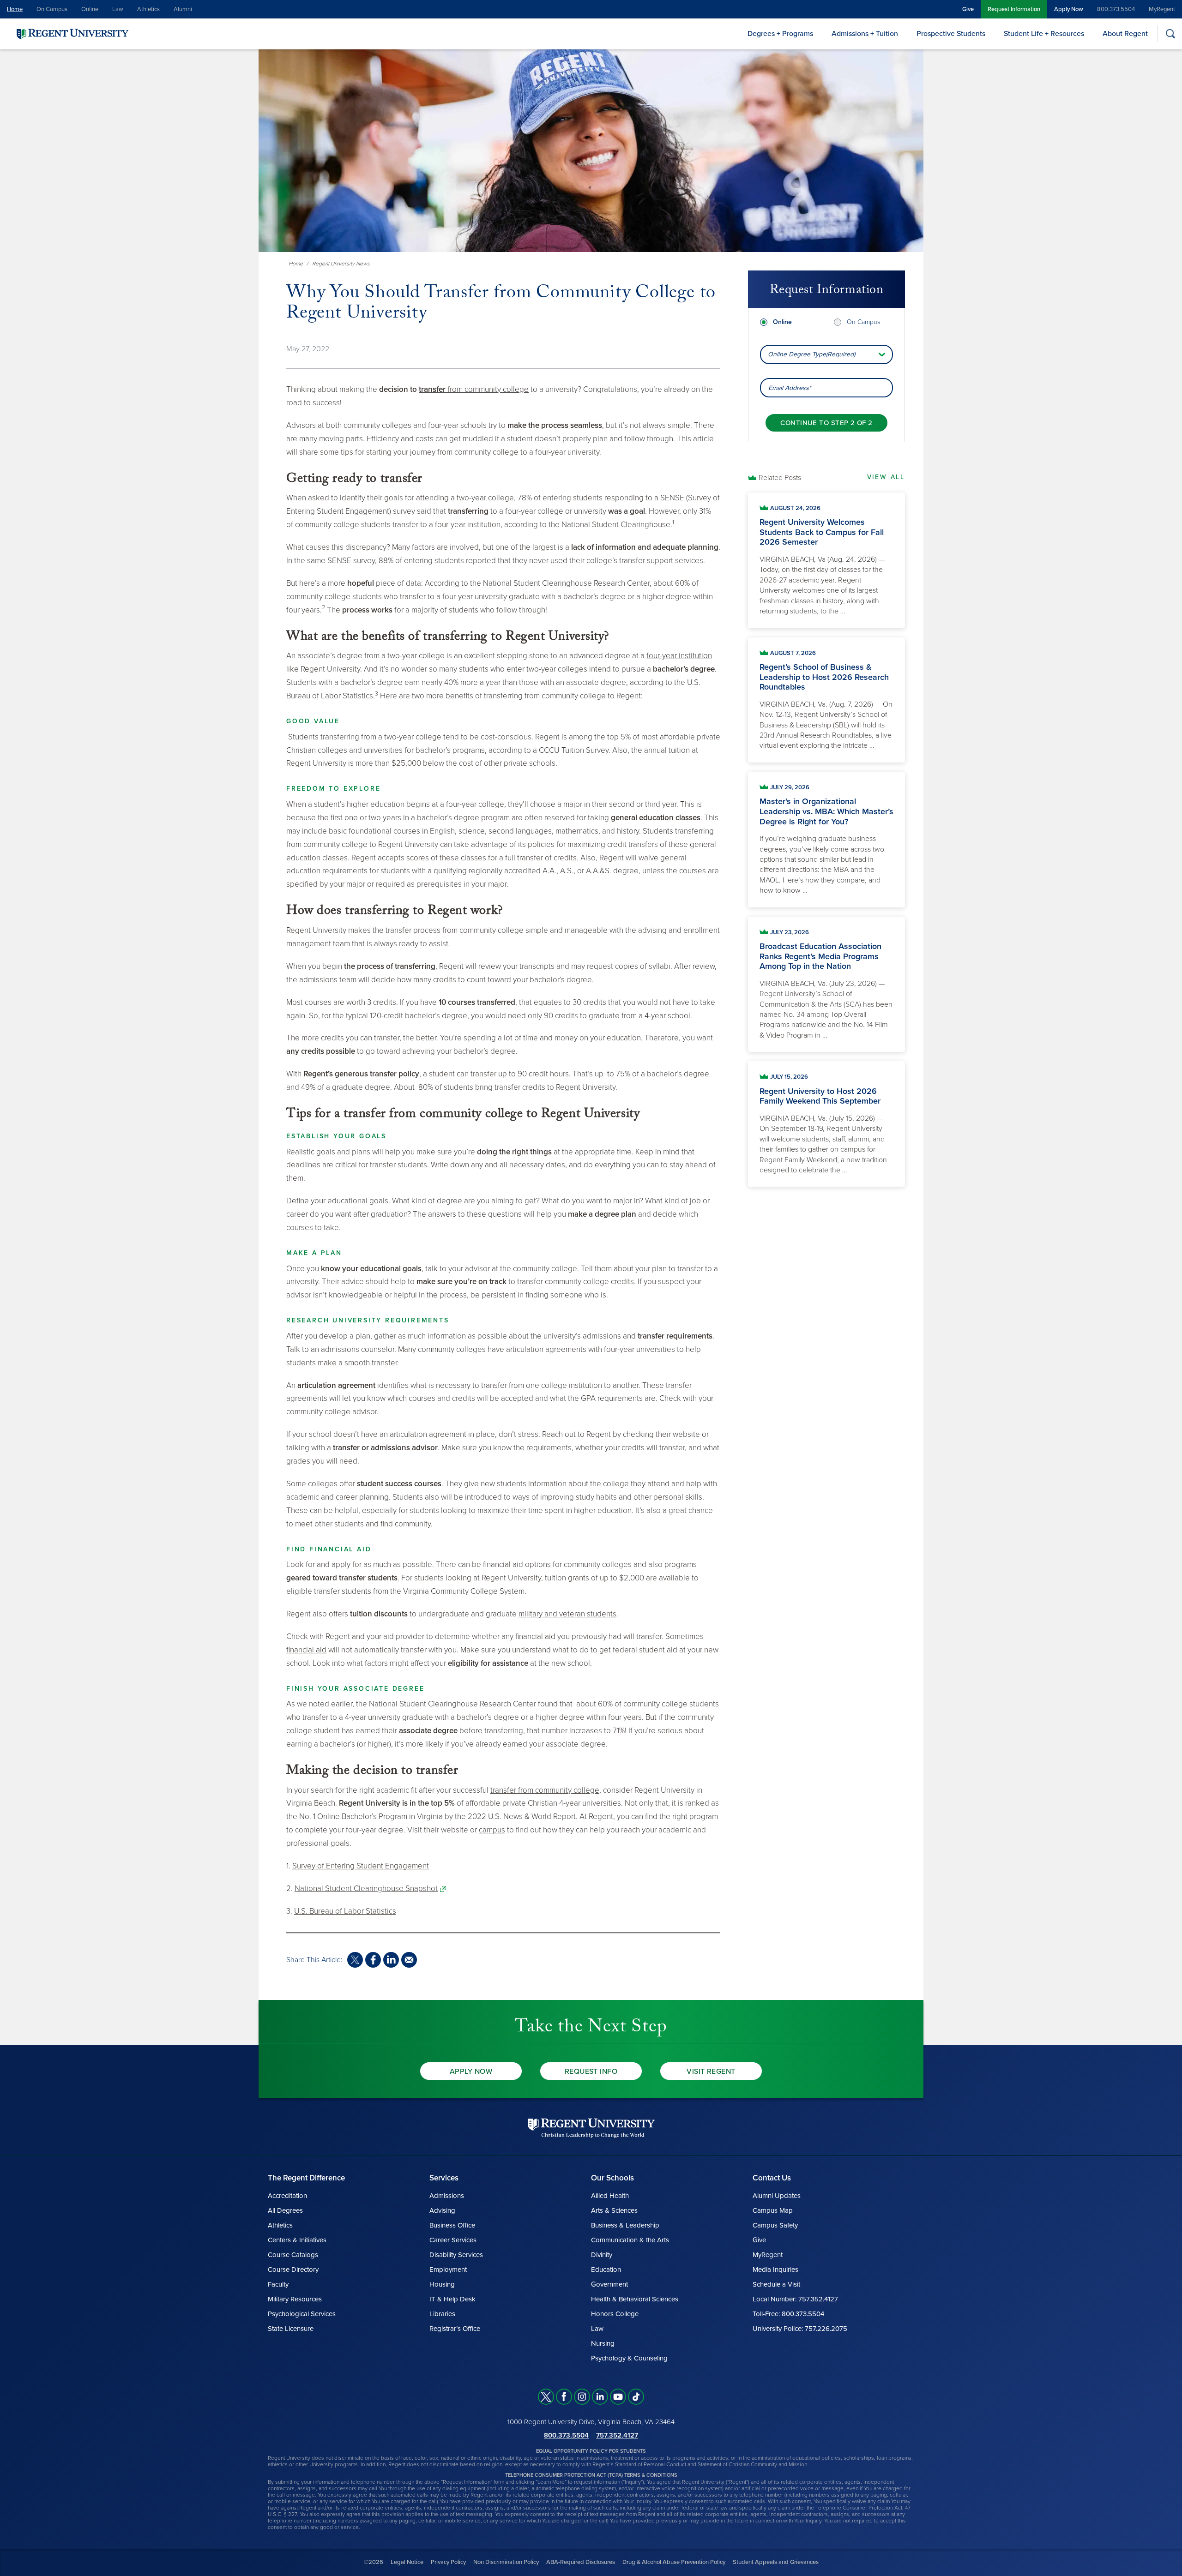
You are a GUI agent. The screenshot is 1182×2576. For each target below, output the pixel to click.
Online (90, 9)
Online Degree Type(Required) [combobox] (811, 354)
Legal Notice (407, 2562)
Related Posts (780, 478)
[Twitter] (546, 2397)
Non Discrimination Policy (506, 2562)
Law (118, 9)
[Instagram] (582, 2397)
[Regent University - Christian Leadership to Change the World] (591, 2128)
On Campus (52, 9)
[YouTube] (618, 2397)
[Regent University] (72, 33)
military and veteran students (567, 1614)
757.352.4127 (617, 2435)
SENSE (672, 498)
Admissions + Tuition (865, 34)
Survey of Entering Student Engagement (361, 1866)
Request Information (1014, 9)
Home (15, 9)
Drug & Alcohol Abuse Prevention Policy (674, 2562)
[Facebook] (564, 2397)
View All (886, 477)
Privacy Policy (448, 2562)
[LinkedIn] (600, 2397)
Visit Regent (711, 2072)
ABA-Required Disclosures (581, 2562)
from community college (474, 389)
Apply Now (1069, 9)
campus (492, 1830)
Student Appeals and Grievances (776, 2562)
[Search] (1170, 33)
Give (968, 9)
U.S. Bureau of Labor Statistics (345, 1911)
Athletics (148, 9)
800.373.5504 (1116, 9)
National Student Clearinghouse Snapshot (366, 1888)
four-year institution (679, 656)
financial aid (306, 1650)
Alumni (183, 9)
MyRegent (1162, 9)
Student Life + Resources (1044, 34)
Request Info (591, 2072)
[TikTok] (636, 2397)
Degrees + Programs (780, 34)
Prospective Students (951, 34)
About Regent (1125, 34)
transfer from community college (545, 1790)
